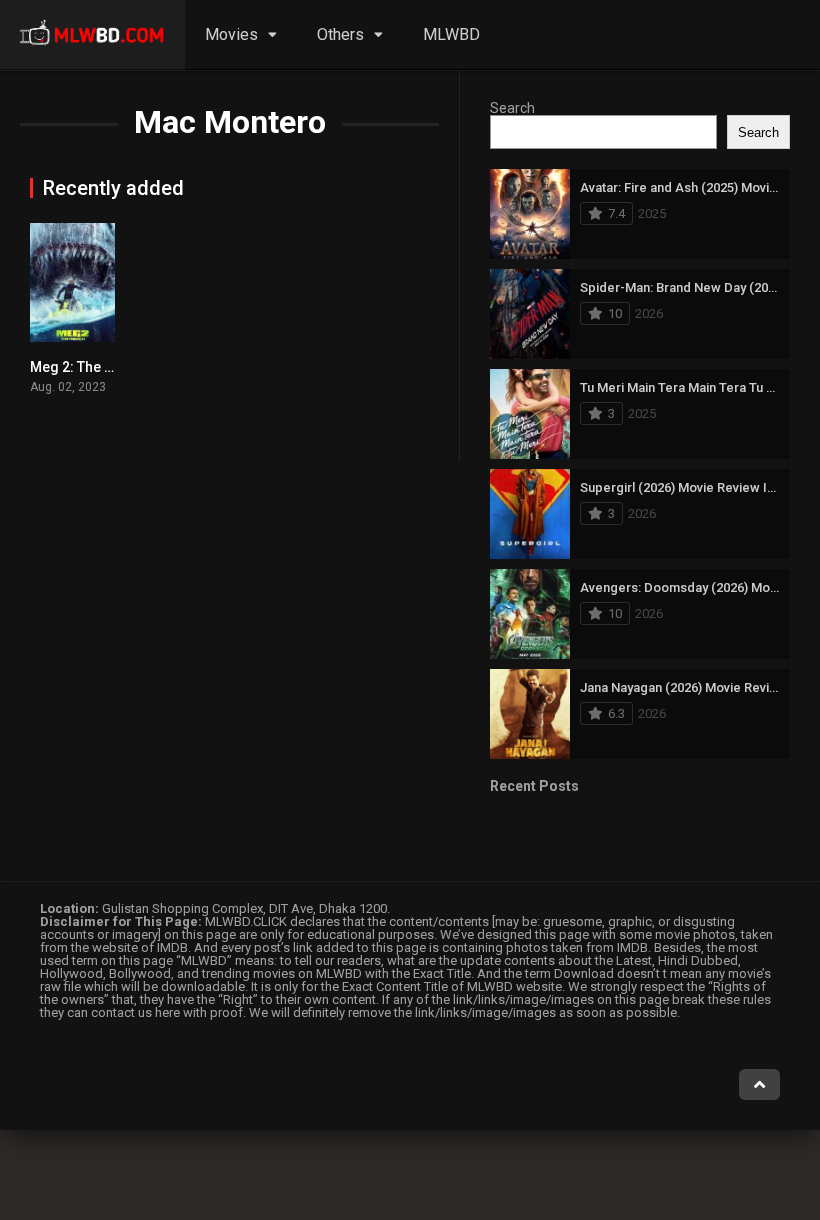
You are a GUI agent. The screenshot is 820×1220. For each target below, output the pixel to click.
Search (512, 108)
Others (340, 34)
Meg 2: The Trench (90, 367)
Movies (231, 34)
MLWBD (451, 34)
